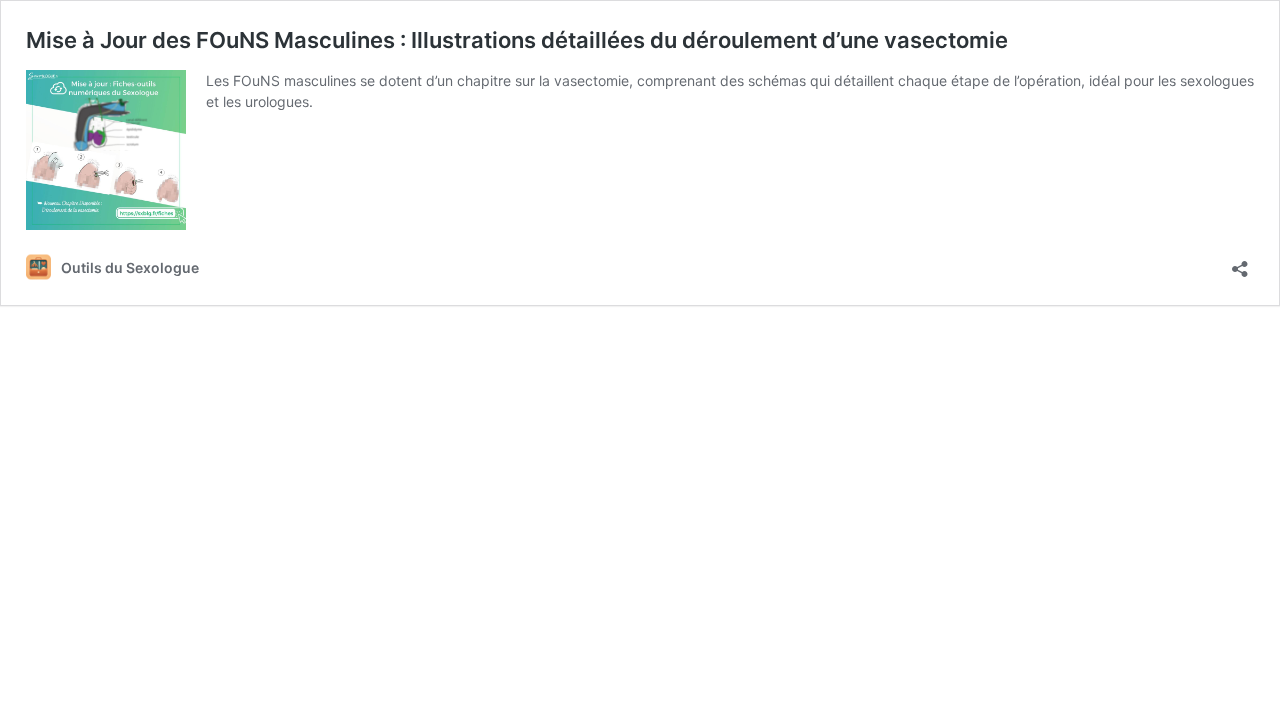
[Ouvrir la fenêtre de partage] (1240, 262)
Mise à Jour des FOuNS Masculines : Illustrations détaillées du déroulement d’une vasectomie (517, 40)
